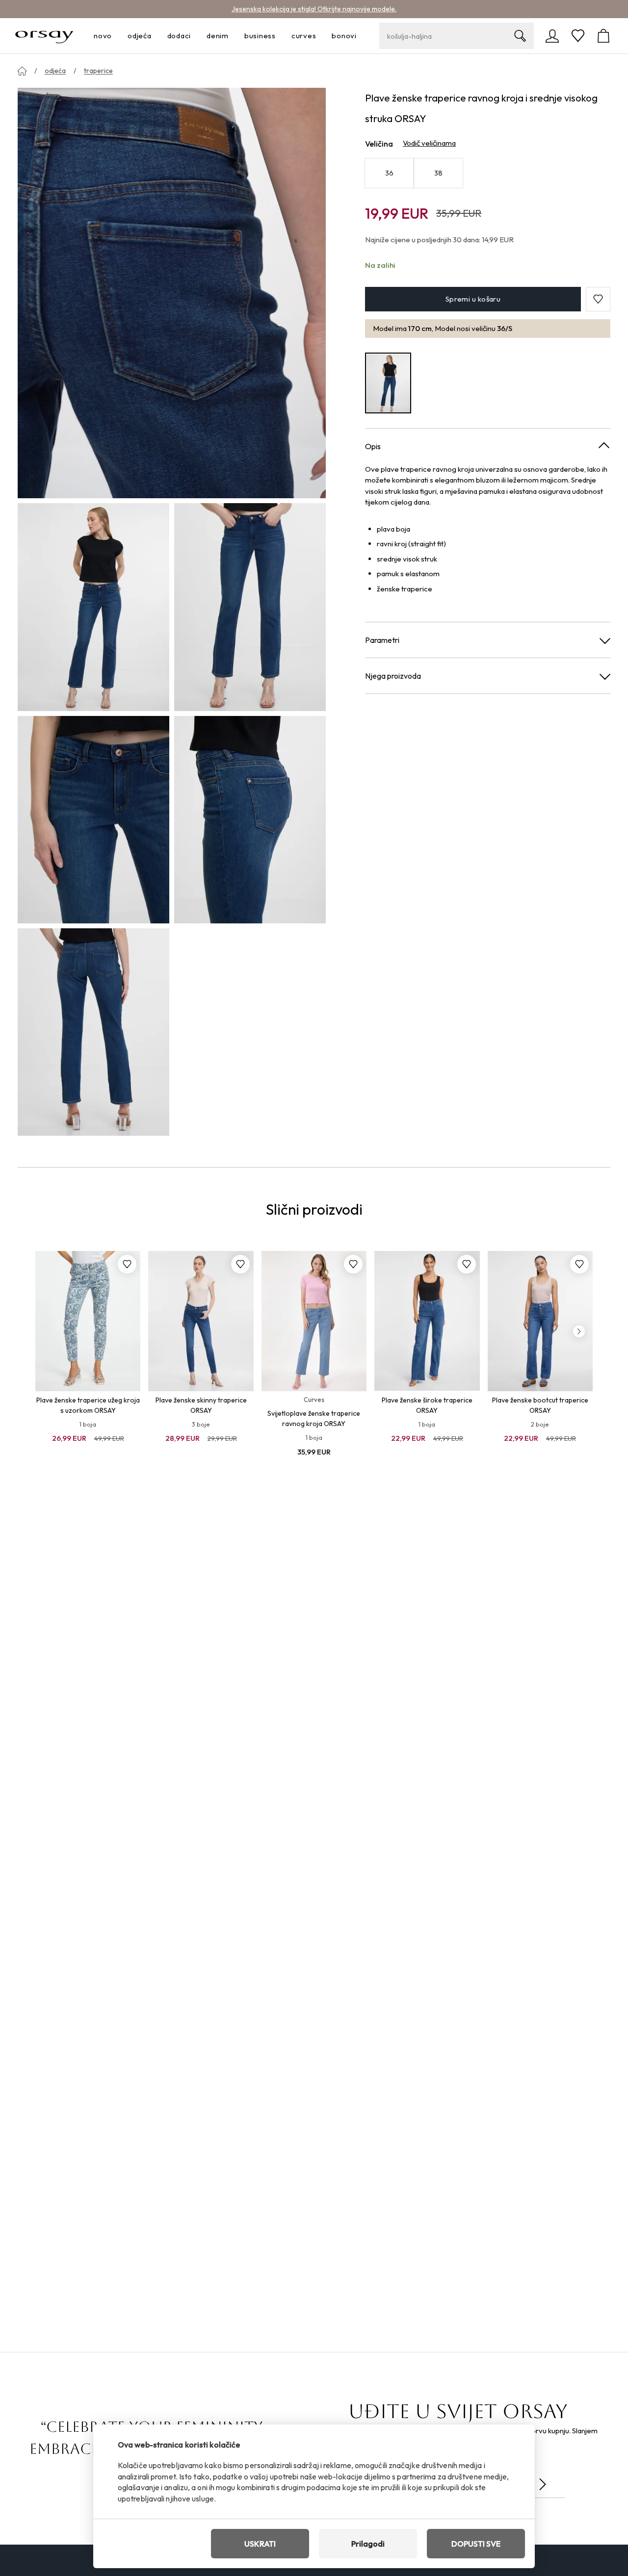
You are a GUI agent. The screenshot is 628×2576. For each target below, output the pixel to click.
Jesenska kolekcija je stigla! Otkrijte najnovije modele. (314, 9)
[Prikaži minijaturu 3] (93, 820)
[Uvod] (22, 71)
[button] (598, 299)
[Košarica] (603, 36)
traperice (98, 71)
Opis (373, 446)
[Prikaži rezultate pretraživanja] (520, 36)
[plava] (388, 383)
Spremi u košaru (473, 299)
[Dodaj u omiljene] (127, 1264)
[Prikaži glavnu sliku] (172, 293)
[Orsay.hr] (44, 36)
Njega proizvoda (393, 676)
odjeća (55, 71)
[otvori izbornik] (115, 36)
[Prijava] (552, 36)
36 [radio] (390, 173)
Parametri (382, 640)
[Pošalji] (543, 2484)
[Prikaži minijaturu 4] (250, 820)
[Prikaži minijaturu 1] (93, 607)
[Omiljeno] (578, 36)
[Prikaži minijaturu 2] (250, 607)
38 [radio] (439, 173)
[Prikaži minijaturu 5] (93, 1032)
